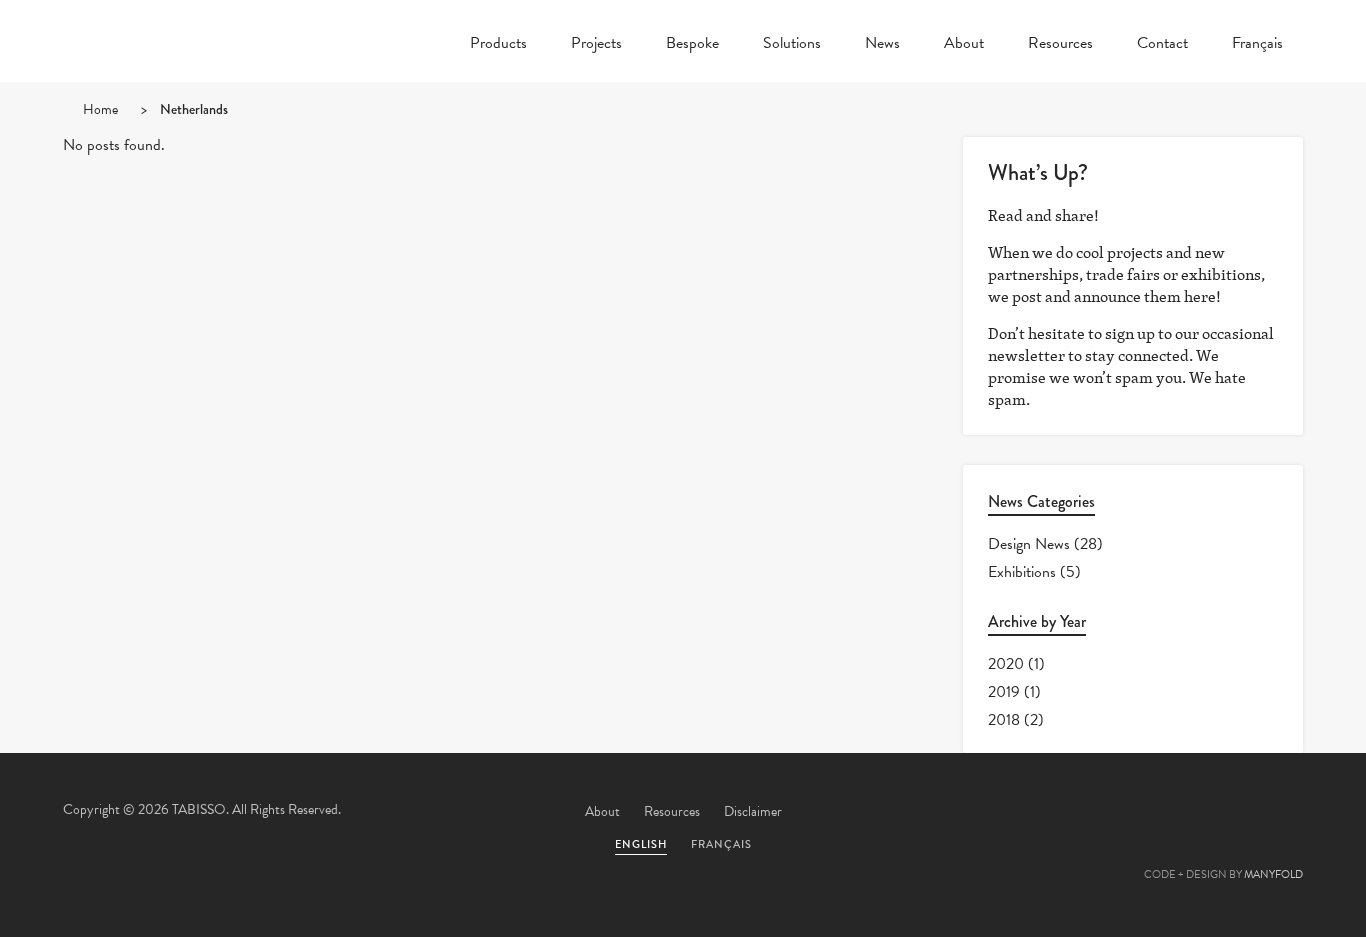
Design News (1029, 544)
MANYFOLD (1273, 874)
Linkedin (1224, 813)
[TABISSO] (183, 95)
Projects (596, 45)
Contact (1162, 45)
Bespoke (692, 45)
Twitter (1062, 813)
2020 (1006, 664)
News (882, 45)
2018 (1004, 720)
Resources (1060, 45)
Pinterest (1170, 813)
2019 (1004, 692)
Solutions (792, 45)
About (964, 45)
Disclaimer (753, 811)
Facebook (1116, 813)
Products (498, 45)
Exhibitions (1022, 572)
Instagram (1278, 813)
